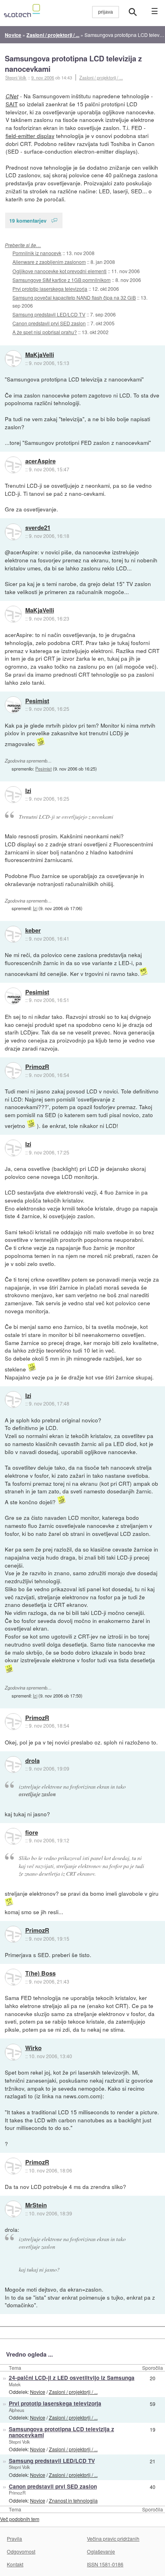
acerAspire (40, 461)
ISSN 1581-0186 (105, 2564)
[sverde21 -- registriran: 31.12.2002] (13, 532)
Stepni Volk (19, 2442)
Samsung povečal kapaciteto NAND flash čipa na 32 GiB (74, 297)
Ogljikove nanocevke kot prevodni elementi (59, 271)
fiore (32, 1833)
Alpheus (17, 2410)
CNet (12, 96)
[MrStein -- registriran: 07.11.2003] (13, 2209)
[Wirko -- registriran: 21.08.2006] (13, 2052)
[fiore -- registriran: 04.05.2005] (13, 1836)
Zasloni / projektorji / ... (101, 77)
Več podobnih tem (20, 2519)
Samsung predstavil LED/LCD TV (49, 314)
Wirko (33, 2048)
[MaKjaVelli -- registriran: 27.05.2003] (13, 359)
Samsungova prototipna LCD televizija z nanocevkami (73, 64)
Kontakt (15, 2564)
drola (32, 1761)
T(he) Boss (40, 1974)
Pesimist (37, 701)
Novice (38, 2392)
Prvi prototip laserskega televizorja (50, 289)
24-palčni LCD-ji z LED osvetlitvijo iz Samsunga (72, 2378)
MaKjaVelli (40, 355)
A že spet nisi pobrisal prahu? (45, 332)
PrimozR (37, 1067)
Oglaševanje (101, 2551)
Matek (15, 2384)
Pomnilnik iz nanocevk (37, 253)
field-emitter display (30, 136)
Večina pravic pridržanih (113, 2538)
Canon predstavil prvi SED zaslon (49, 323)
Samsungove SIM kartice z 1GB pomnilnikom (61, 280)
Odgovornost (21, 2551)
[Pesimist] (13, 705)
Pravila (14, 2538)
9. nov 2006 (43, 77)
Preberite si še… (23, 245)
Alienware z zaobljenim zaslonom (49, 262)
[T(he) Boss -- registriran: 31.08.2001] (13, 1977)
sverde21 (38, 528)
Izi (28, 791)
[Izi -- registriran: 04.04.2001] (13, 795)
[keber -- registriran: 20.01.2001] (13, 934)
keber (33, 931)
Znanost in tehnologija (73, 2500)
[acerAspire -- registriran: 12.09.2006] (13, 465)
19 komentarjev (28, 220)
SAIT (12, 104)
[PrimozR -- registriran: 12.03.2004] (13, 1071)
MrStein (36, 2205)
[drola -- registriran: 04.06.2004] (13, 1765)
